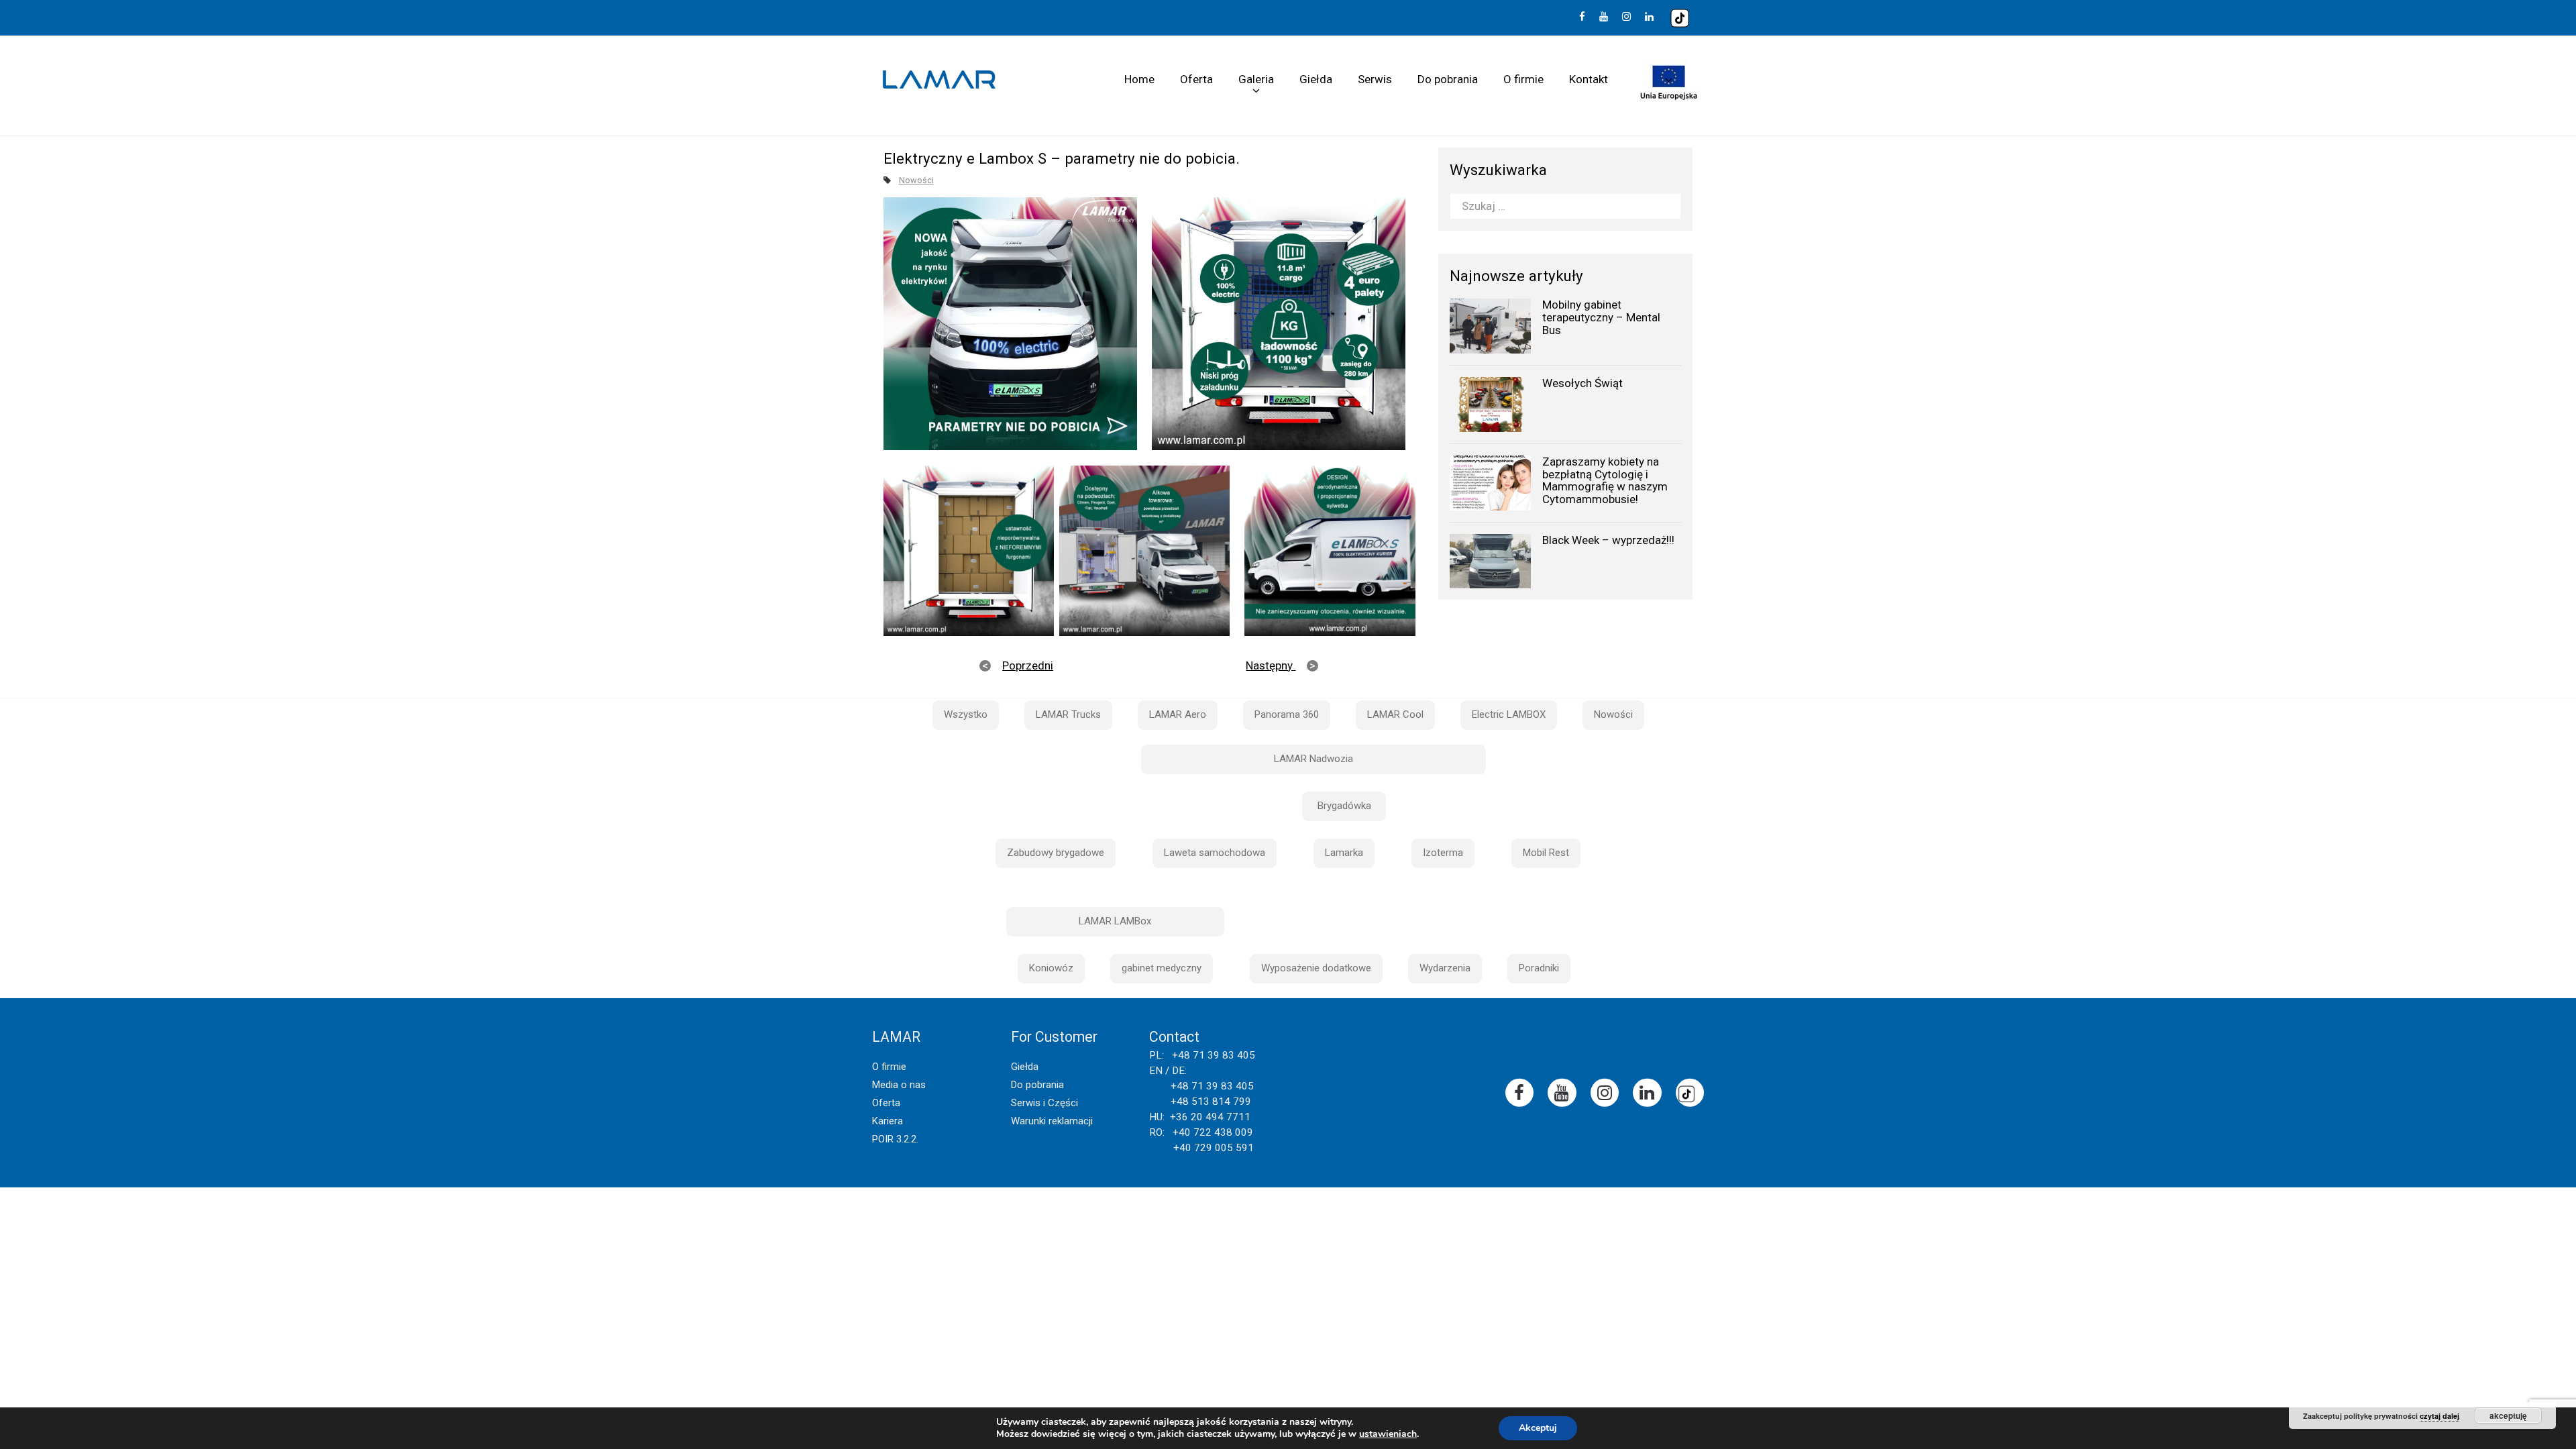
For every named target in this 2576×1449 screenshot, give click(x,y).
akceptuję (2508, 1415)
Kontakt (1589, 79)
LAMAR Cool (1395, 714)
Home (1139, 79)
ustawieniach (1388, 1434)
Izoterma (1443, 853)
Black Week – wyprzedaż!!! (1608, 540)
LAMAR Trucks (1068, 714)
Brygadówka (1344, 806)
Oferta (1196, 79)
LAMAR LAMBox (1115, 921)
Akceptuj (1538, 1428)
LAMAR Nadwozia (1313, 759)
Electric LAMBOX (1509, 714)
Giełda (1316, 79)
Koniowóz (1051, 968)
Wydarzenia (1445, 968)
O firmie (1523, 79)
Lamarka (1344, 853)
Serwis (1375, 79)
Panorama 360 (1287, 714)
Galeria (1256, 79)
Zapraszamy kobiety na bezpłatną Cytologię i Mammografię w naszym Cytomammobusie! (1605, 480)
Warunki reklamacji (1052, 1121)
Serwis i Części (1044, 1103)
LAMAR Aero (1178, 714)
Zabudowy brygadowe (1056, 853)
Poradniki (1539, 968)
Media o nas (899, 1085)
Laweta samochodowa (1215, 853)
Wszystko (966, 714)
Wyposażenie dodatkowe (1316, 968)
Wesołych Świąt (1582, 383)
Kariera (888, 1121)
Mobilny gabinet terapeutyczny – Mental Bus (1601, 317)
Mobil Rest (1546, 853)
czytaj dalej (2439, 1416)
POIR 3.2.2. (895, 1139)
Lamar (939, 80)
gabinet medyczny (1162, 968)
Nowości (916, 180)
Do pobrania (1448, 79)
